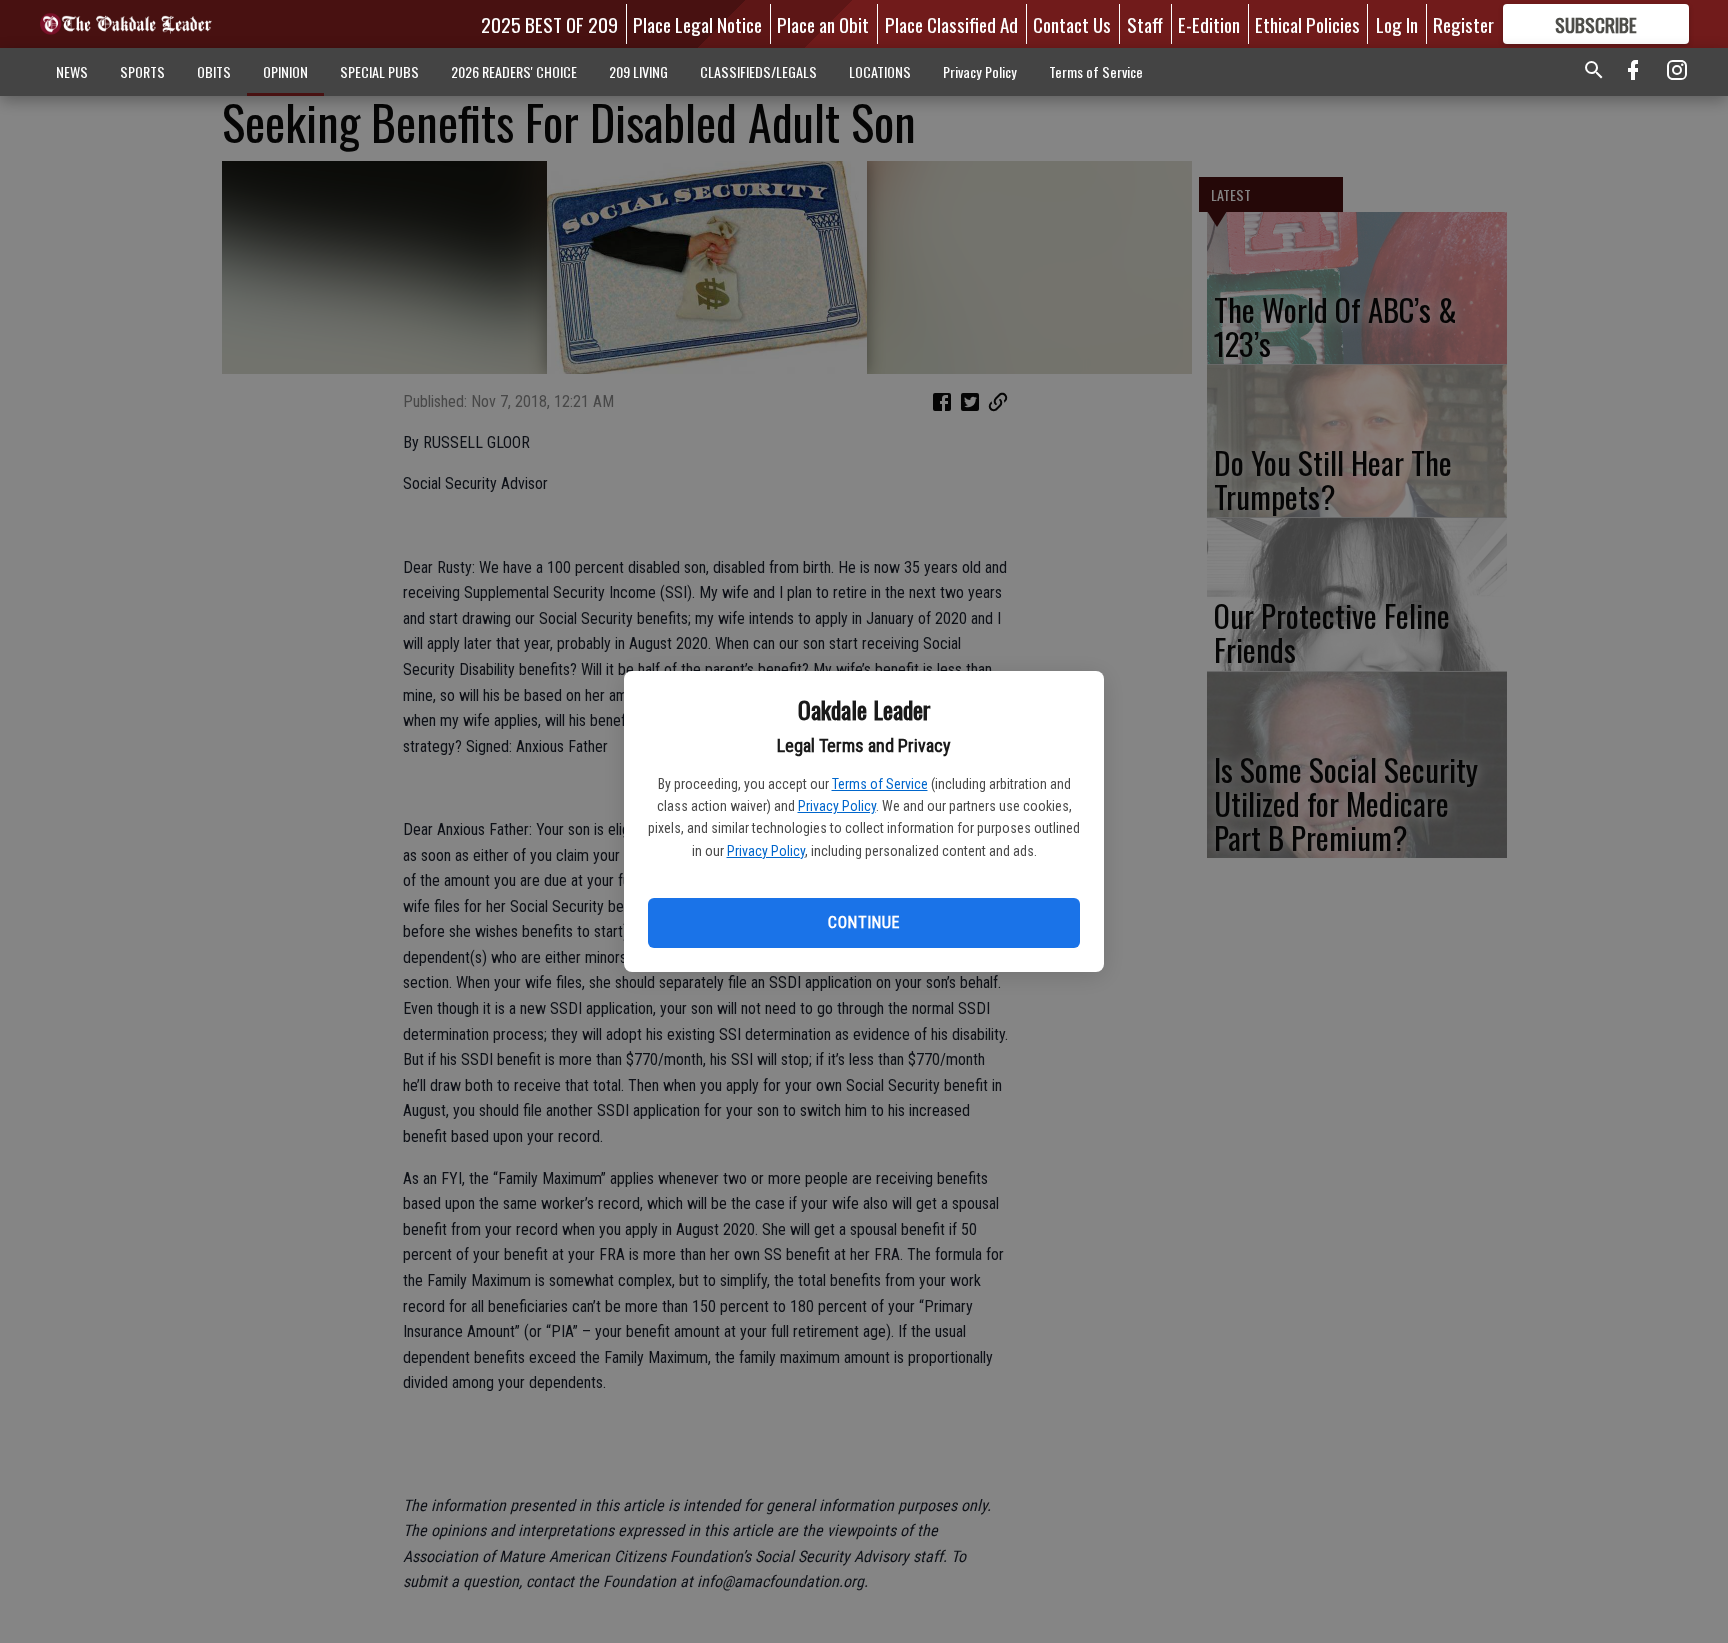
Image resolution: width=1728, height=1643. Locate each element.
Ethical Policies (1307, 24)
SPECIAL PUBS (379, 71)
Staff (1145, 24)
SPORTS (142, 71)
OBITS (214, 71)
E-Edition (1209, 24)
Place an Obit (823, 24)
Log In (1397, 24)
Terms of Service (880, 784)
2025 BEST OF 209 (549, 24)
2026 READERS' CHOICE (514, 71)
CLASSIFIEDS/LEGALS (758, 71)
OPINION (285, 71)
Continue (863, 922)
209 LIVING (638, 71)
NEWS (72, 71)
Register (1463, 24)
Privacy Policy (837, 806)
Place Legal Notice (697, 24)
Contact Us (1072, 24)
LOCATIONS (880, 71)
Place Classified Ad (951, 24)
